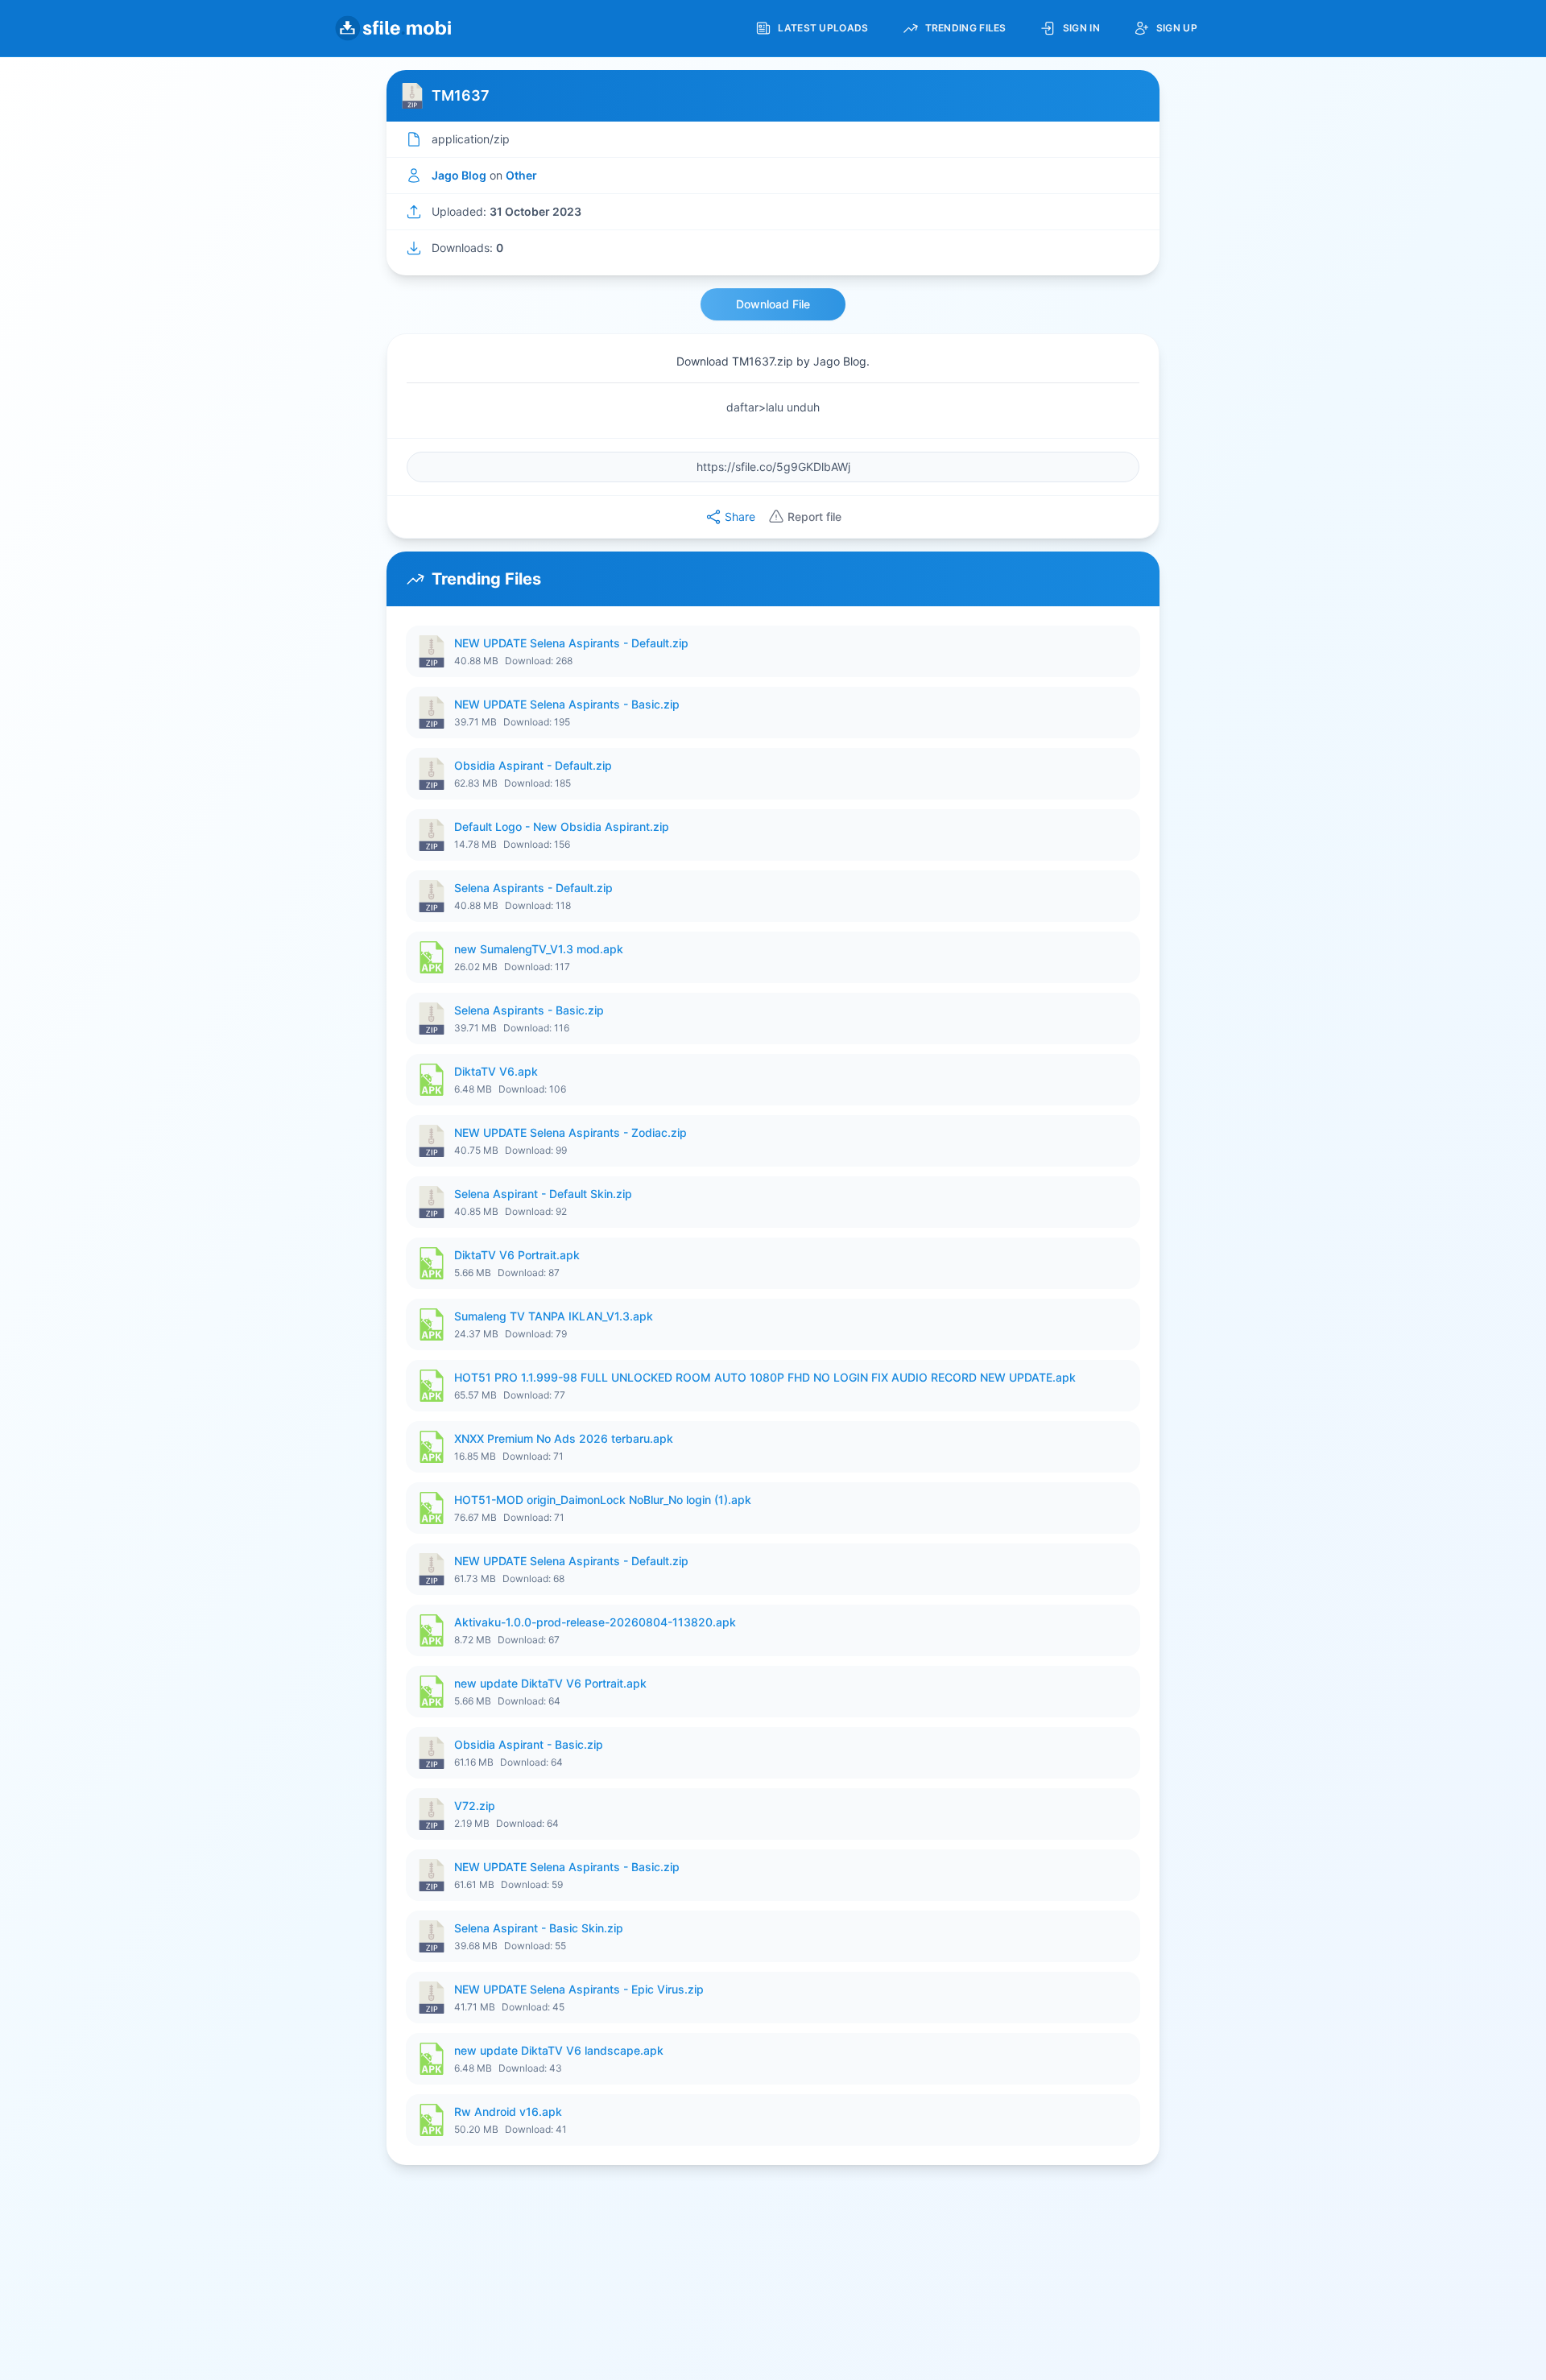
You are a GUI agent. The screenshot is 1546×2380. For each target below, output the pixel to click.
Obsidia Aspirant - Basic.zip (529, 1744)
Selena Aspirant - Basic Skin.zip (539, 1928)
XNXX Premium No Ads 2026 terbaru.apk (564, 1438)
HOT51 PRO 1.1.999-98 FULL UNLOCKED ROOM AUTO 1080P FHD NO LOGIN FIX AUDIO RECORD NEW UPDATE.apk (765, 1377)
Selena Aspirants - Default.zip (533, 888)
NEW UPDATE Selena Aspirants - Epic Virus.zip (579, 1989)
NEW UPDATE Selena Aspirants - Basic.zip (567, 704)
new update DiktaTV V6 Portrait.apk (550, 1683)
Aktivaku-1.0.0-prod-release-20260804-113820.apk (595, 1622)
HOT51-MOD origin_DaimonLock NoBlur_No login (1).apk (603, 1500)
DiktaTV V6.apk (496, 1071)
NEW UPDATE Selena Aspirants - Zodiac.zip (570, 1132)
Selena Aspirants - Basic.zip (529, 1010)
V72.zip (475, 1806)
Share (740, 516)
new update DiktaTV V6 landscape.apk (559, 2050)
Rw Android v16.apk (508, 2111)
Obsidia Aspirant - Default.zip (533, 765)
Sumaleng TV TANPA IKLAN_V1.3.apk (554, 1316)
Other (521, 175)
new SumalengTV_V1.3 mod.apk (539, 949)
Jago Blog (459, 175)
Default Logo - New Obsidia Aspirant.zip (562, 826)
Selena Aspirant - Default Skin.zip (543, 1194)
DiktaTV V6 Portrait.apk (517, 1255)
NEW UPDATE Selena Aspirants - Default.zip (571, 643)
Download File (773, 304)
